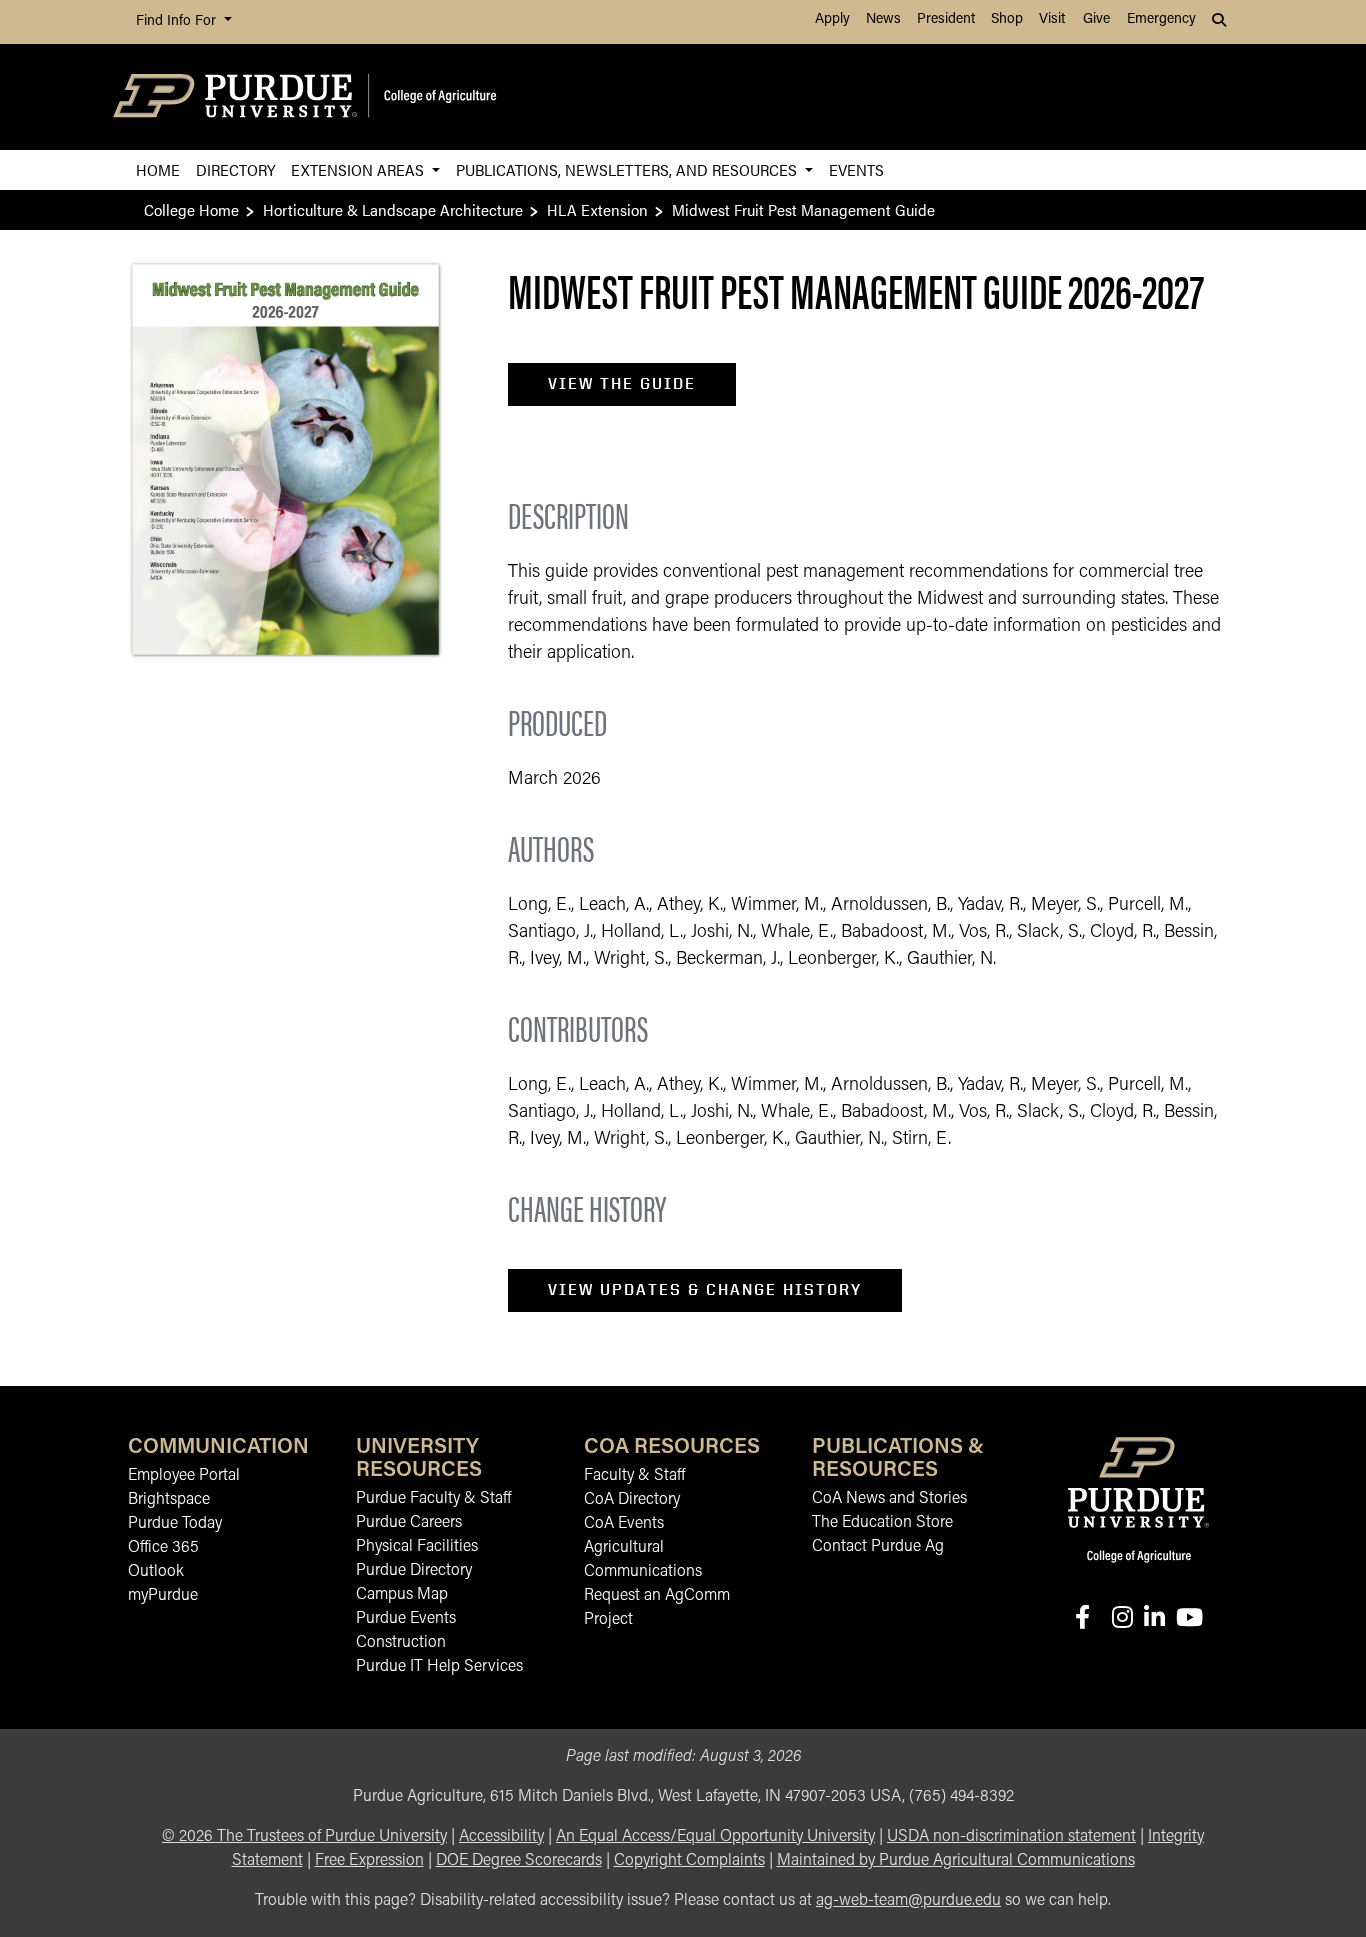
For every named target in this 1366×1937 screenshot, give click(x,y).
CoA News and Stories (889, 1499)
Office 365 (163, 1548)
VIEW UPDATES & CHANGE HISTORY (705, 1289)
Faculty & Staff (634, 1476)
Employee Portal (184, 1476)
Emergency (1161, 19)
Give (1096, 19)
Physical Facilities (417, 1547)
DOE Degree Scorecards (519, 1861)
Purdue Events (406, 1619)
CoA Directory (632, 1500)
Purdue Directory (414, 1571)
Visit (1052, 19)
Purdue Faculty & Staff (433, 1499)
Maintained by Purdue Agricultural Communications (956, 1861)
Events (856, 169)
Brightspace (169, 1500)
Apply (832, 19)
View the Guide (622, 383)
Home (158, 169)
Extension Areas (359, 169)
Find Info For (178, 21)
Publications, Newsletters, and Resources (628, 169)
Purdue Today (175, 1524)
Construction (401, 1643)
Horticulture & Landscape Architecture (393, 209)
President (946, 19)
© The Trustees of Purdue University (304, 1837)
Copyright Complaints (689, 1861)
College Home (191, 209)
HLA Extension (597, 209)
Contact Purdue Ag (878, 1547)
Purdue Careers (409, 1523)
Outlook (156, 1572)
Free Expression (369, 1861)
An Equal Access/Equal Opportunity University (715, 1837)
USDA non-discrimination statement (1011, 1837)
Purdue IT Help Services (439, 1667)
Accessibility (501, 1837)
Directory (235, 169)
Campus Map (402, 1595)
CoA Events (624, 1524)
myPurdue (163, 1596)
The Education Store (882, 1523)
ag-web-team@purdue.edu (908, 1901)
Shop (1007, 19)
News (883, 19)
